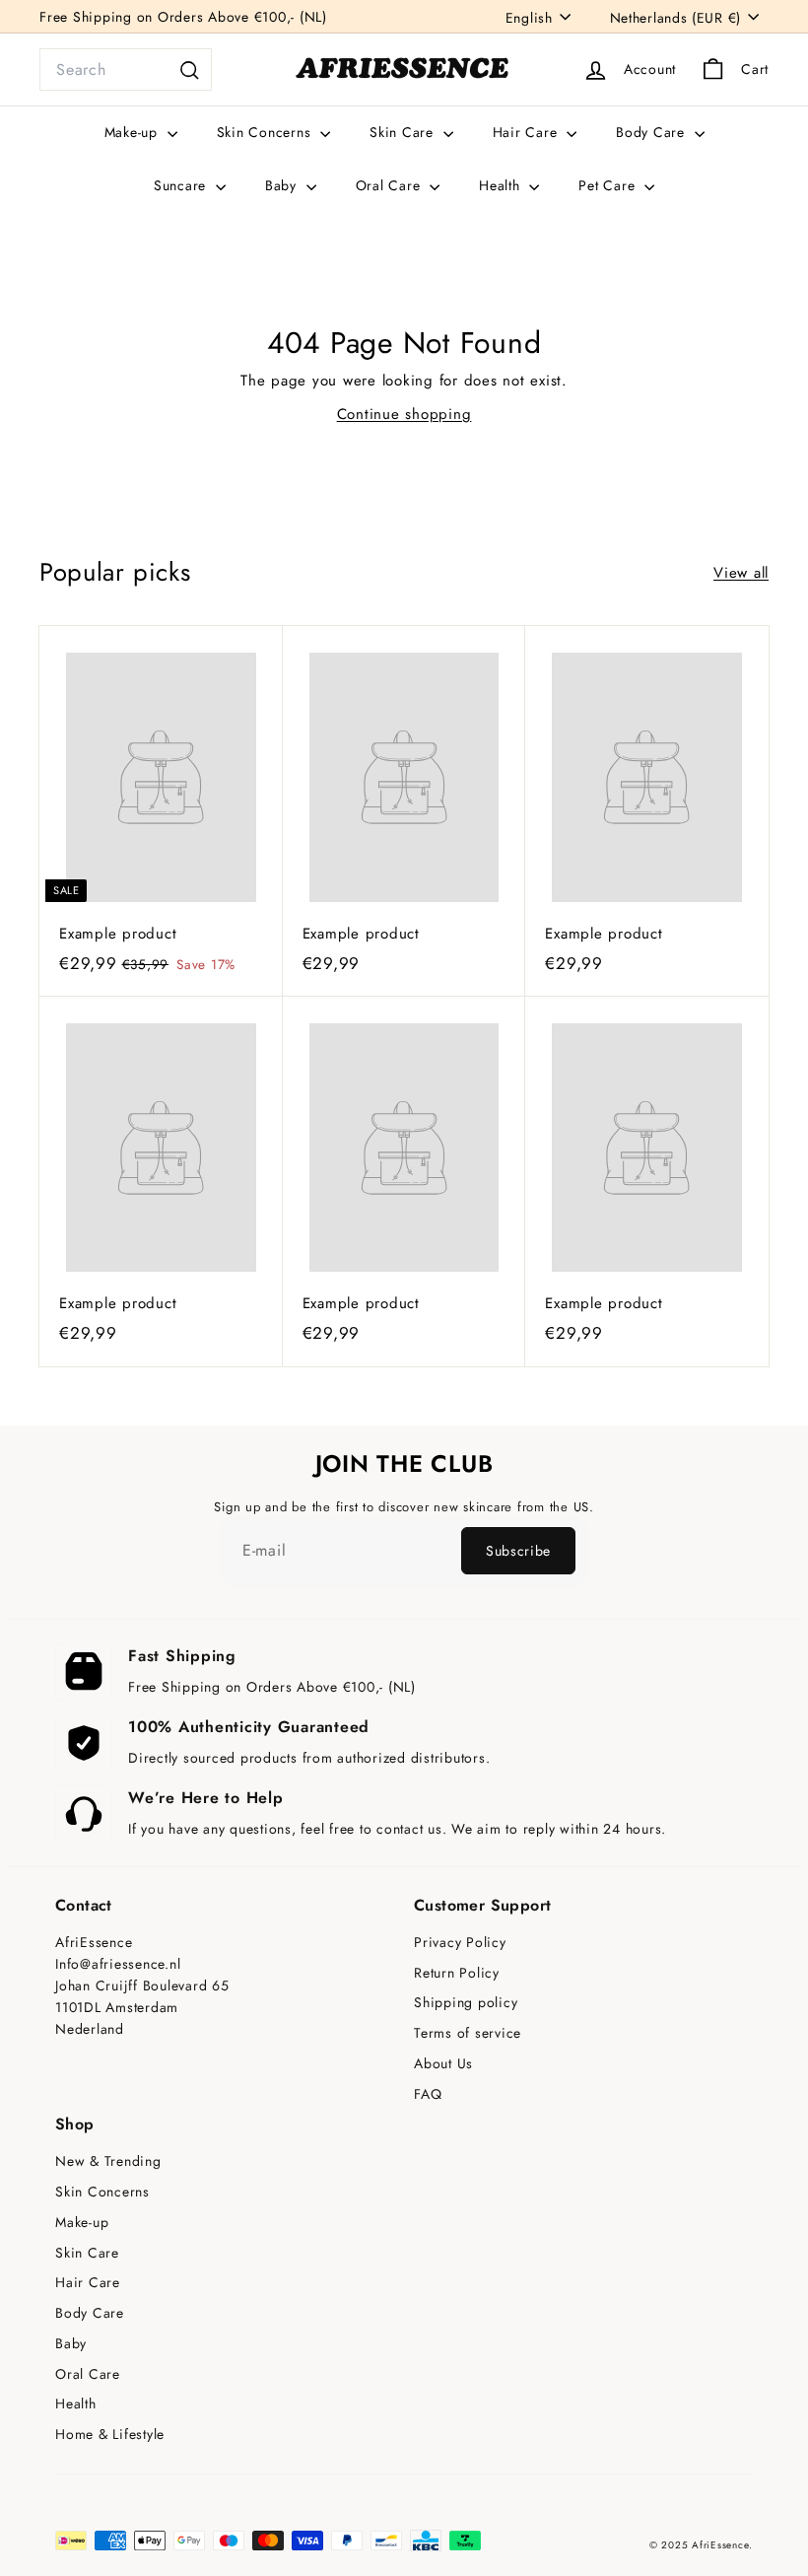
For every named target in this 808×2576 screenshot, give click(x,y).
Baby (283, 185)
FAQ (428, 2094)
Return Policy (457, 1973)
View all (741, 573)
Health (502, 185)
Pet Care (609, 185)
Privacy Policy (460, 1943)
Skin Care (404, 132)
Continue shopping (404, 414)
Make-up (134, 132)
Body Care (653, 132)
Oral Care (391, 185)
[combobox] (126, 70)
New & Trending (108, 2161)
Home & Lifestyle (110, 2435)
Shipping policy (466, 2003)
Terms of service (468, 2033)
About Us (443, 2064)
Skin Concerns (267, 132)
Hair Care (528, 132)
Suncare (182, 185)
